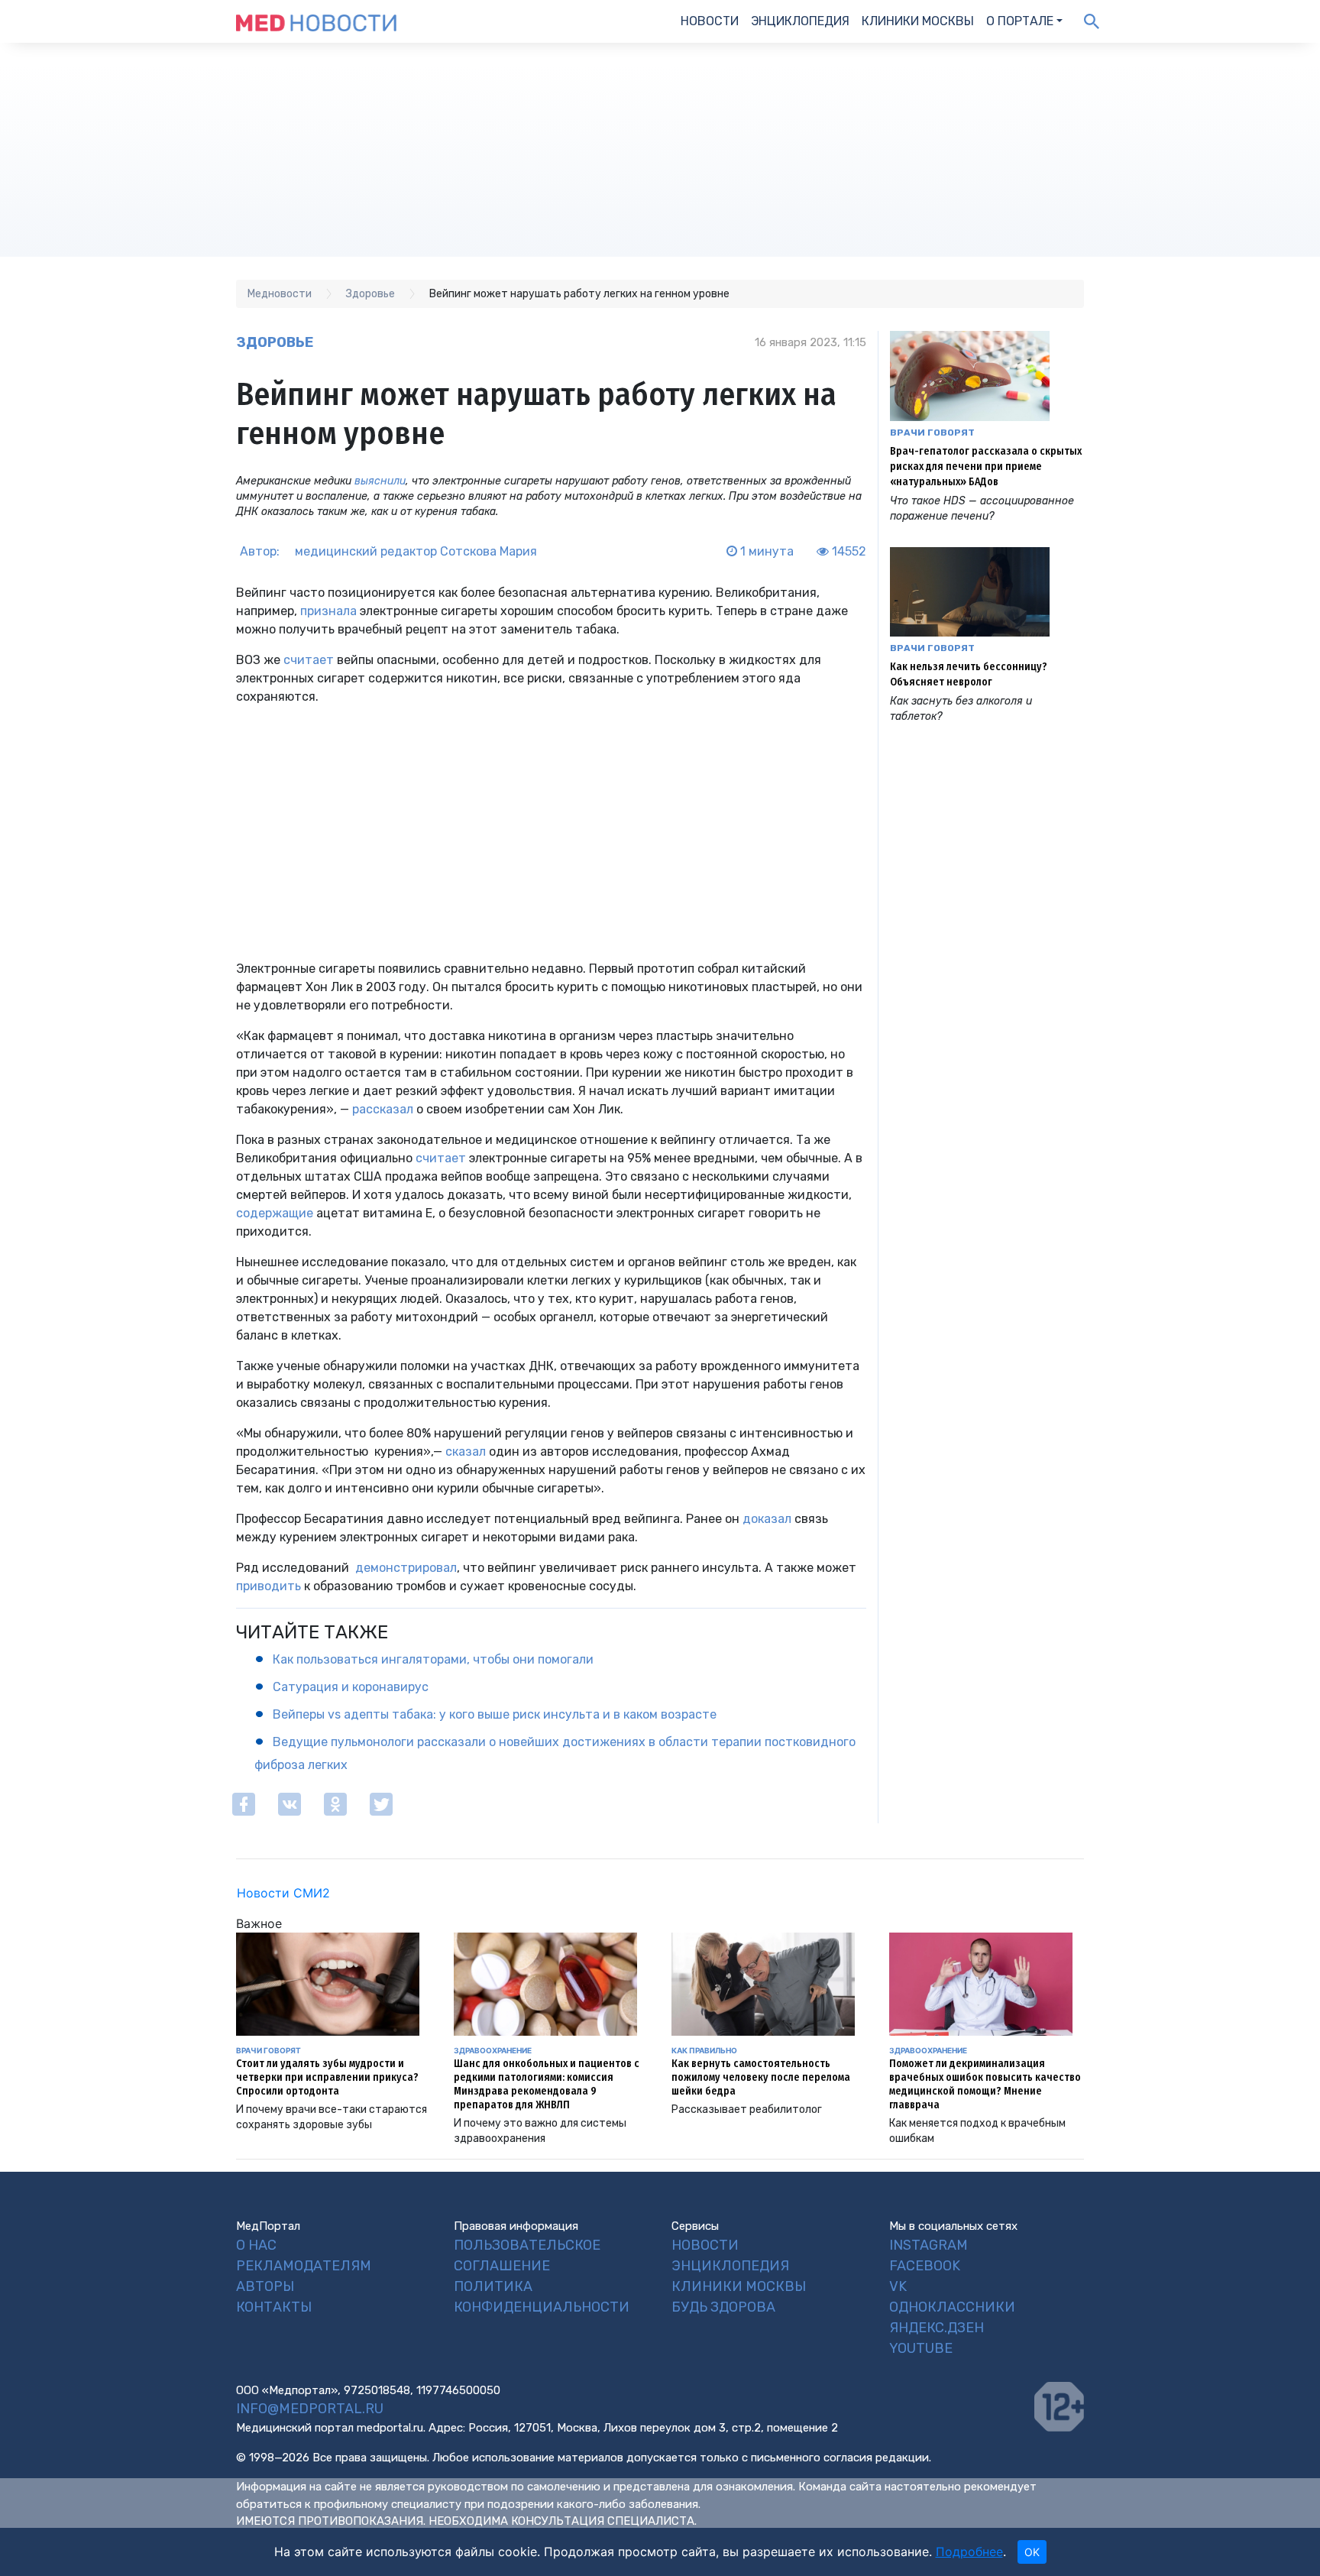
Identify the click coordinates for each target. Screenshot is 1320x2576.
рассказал (383, 1109)
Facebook (925, 2266)
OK (1032, 2552)
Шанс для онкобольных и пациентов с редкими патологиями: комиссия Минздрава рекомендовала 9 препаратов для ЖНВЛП (547, 2084)
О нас (256, 2245)
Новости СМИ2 (283, 1893)
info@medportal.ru (310, 2409)
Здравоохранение (493, 2050)
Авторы (265, 2286)
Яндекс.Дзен (937, 2328)
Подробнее (969, 2552)
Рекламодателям (304, 2266)
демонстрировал (406, 1568)
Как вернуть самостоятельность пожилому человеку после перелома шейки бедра (761, 2077)
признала (328, 611)
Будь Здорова (723, 2307)
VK (898, 2286)
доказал (767, 1519)
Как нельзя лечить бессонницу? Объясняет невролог (969, 674)
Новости (710, 21)
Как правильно (704, 2050)
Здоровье (275, 342)
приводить (269, 1586)
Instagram (929, 2245)
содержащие (275, 1213)
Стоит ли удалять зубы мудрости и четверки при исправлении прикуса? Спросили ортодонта (327, 2077)
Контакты (274, 2307)
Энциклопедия (800, 21)
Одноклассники (952, 2307)
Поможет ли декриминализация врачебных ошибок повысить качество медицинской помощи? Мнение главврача (985, 2084)
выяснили (380, 481)
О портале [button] (1020, 21)
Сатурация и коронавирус (351, 1687)
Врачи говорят (932, 433)
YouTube (921, 2348)
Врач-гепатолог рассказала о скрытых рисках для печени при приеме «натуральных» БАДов (986, 467)
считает (309, 660)
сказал (466, 1452)
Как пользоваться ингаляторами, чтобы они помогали (433, 1659)
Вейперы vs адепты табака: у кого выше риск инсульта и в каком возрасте (495, 1714)
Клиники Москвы (918, 21)
